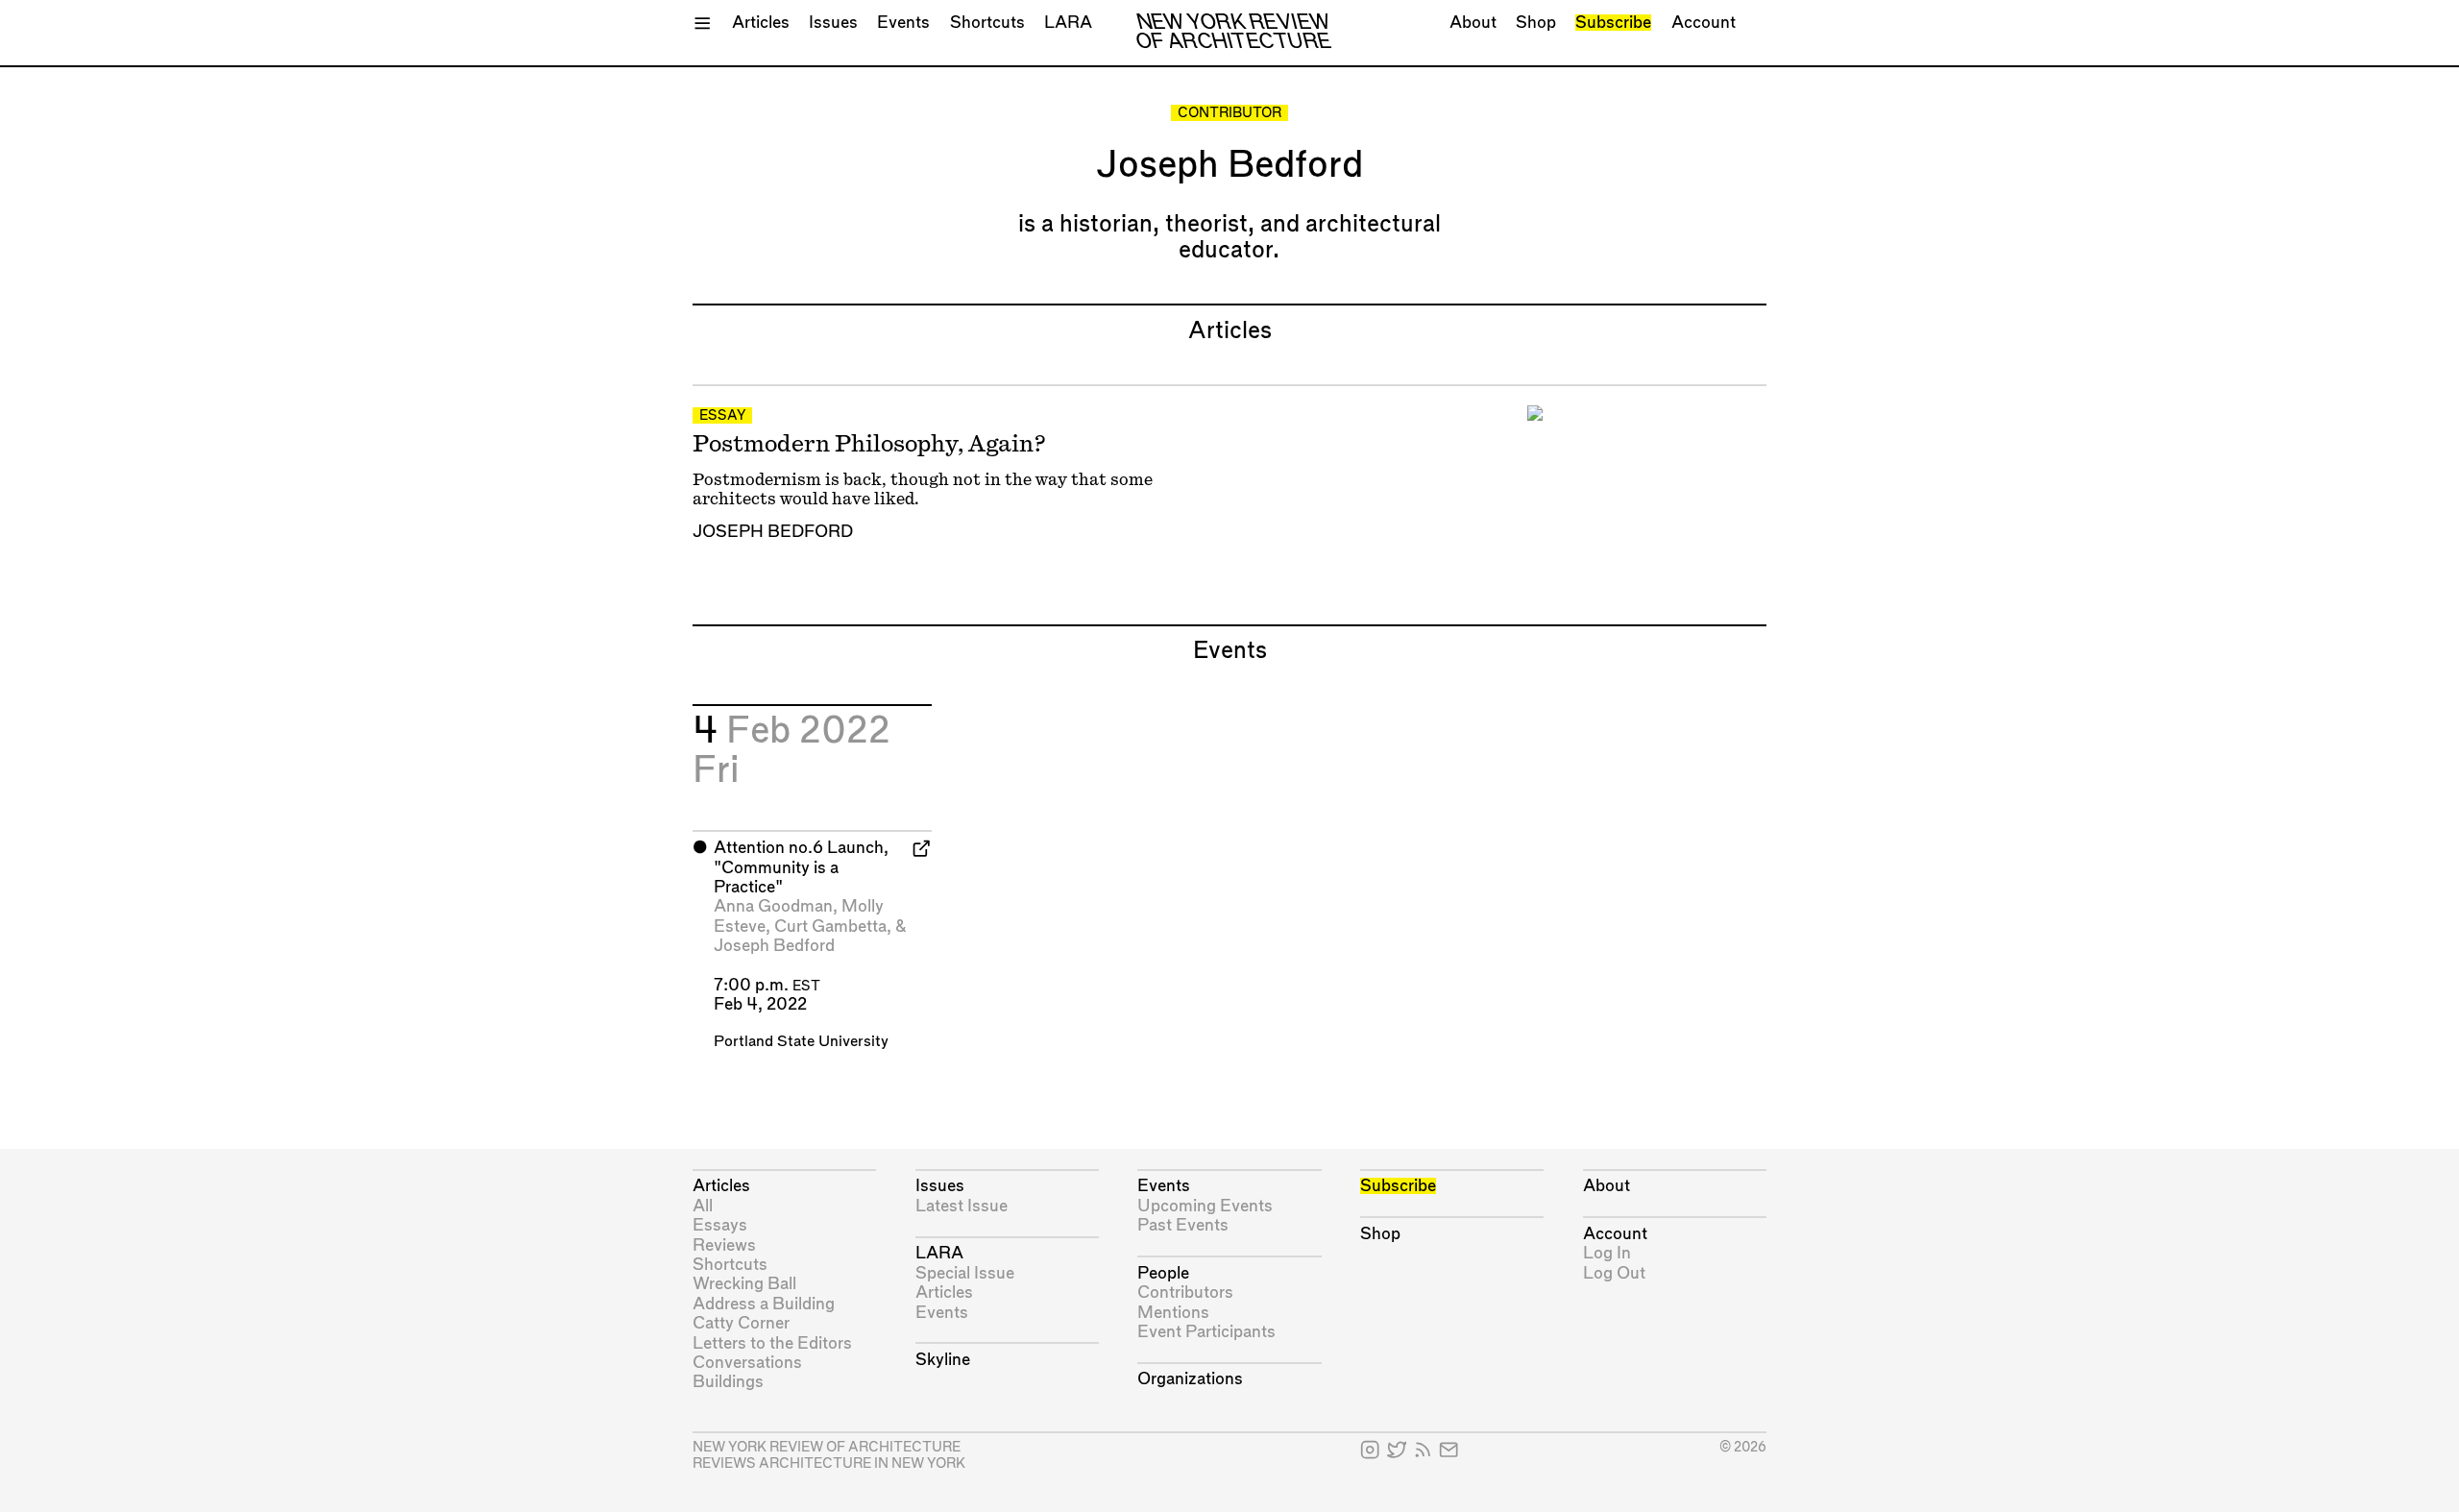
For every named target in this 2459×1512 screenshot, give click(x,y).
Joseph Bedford (773, 532)
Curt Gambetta (830, 927)
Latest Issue (962, 1206)
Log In (1607, 1253)
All (703, 1206)
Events (903, 23)
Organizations (1190, 1379)
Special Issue (965, 1273)
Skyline (943, 1360)
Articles (761, 23)
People (1163, 1273)
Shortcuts (987, 23)
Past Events (1183, 1225)
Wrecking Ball (744, 1284)
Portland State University (801, 1042)
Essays (720, 1225)
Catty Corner (741, 1323)
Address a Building (764, 1304)
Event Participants (1206, 1332)
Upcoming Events (1205, 1206)
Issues (833, 23)
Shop (1536, 23)
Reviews (724, 1245)
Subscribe (1613, 23)
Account (1704, 23)
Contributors (1185, 1293)
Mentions (1173, 1313)
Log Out (1614, 1273)
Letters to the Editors (772, 1343)
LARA (1068, 23)
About (1473, 23)
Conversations (747, 1363)
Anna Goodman (773, 906)
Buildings (728, 1382)
